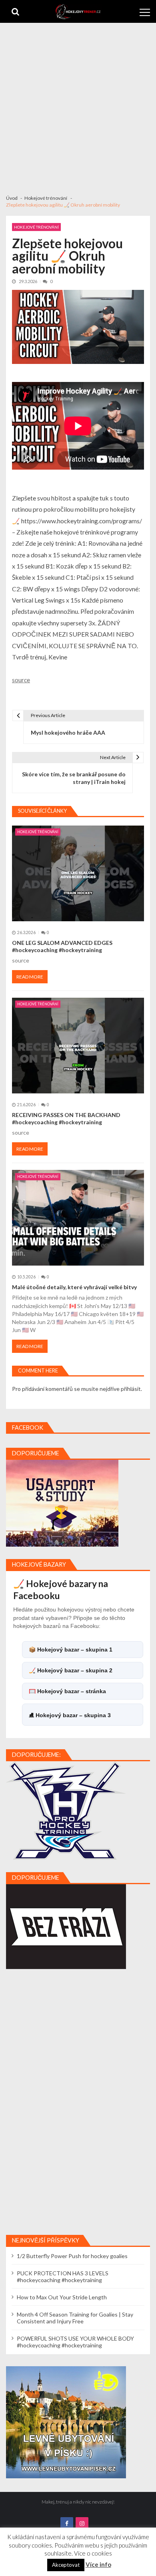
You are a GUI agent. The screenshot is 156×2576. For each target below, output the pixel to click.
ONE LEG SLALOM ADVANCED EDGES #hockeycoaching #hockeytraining (62, 946)
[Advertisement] (78, 105)
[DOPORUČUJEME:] (66, 1810)
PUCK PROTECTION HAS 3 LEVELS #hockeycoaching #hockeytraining (63, 2277)
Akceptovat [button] (66, 2565)
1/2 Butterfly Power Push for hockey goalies (72, 2256)
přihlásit (131, 1389)
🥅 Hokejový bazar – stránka (67, 1691)
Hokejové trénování (36, 227)
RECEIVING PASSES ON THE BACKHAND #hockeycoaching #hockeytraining (66, 1118)
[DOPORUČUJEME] (62, 1503)
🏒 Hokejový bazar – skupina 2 (71, 1670)
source (21, 680)
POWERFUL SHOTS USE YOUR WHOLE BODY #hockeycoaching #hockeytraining (75, 2342)
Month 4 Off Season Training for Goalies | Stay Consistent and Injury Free (75, 2318)
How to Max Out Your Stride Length (62, 2297)
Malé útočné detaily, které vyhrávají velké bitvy (74, 1287)
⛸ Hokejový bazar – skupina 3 (70, 1715)
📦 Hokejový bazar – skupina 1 (71, 1650)
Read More (30, 977)
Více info (98, 2564)
